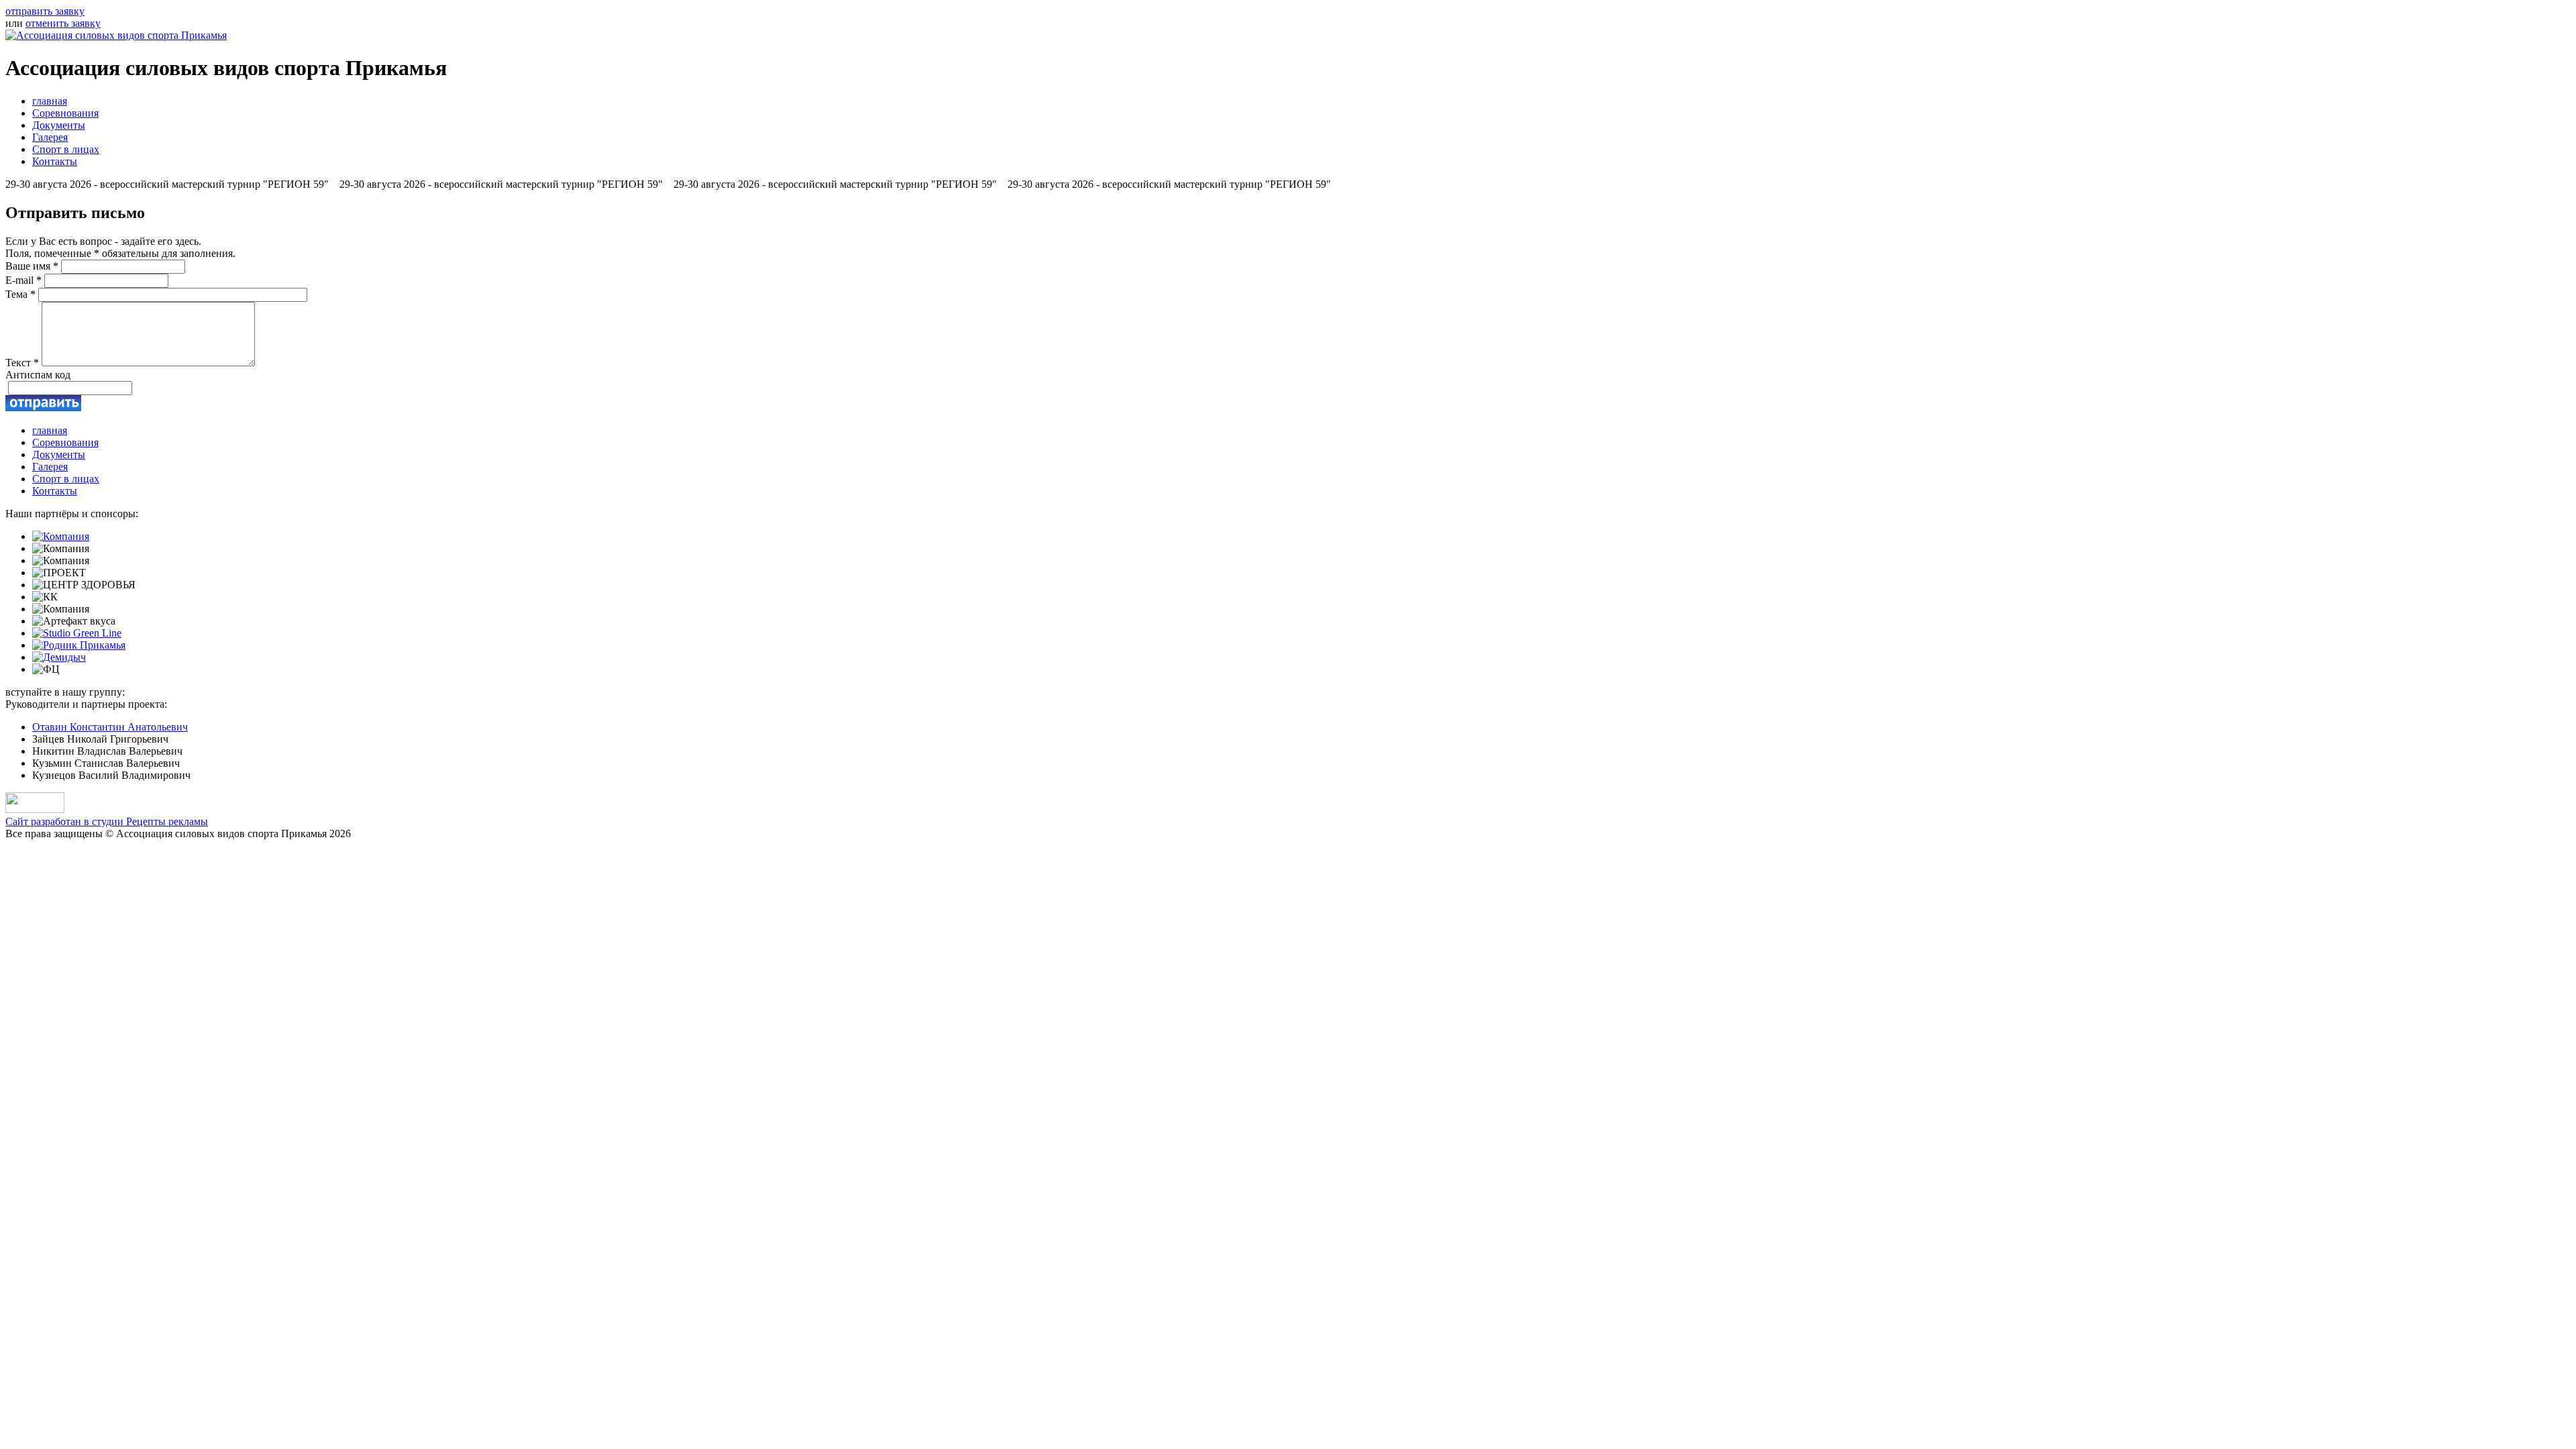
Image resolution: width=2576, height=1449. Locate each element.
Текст (22, 363)
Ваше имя (32, 266)
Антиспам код (38, 375)
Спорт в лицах (66, 149)
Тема (20, 294)
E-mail (23, 280)
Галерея (50, 137)
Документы (59, 125)
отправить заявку (45, 11)
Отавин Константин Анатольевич (110, 727)
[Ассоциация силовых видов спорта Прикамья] (116, 35)
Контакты (55, 161)
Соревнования (65, 113)
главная (50, 101)
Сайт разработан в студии (107, 821)
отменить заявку (63, 23)
